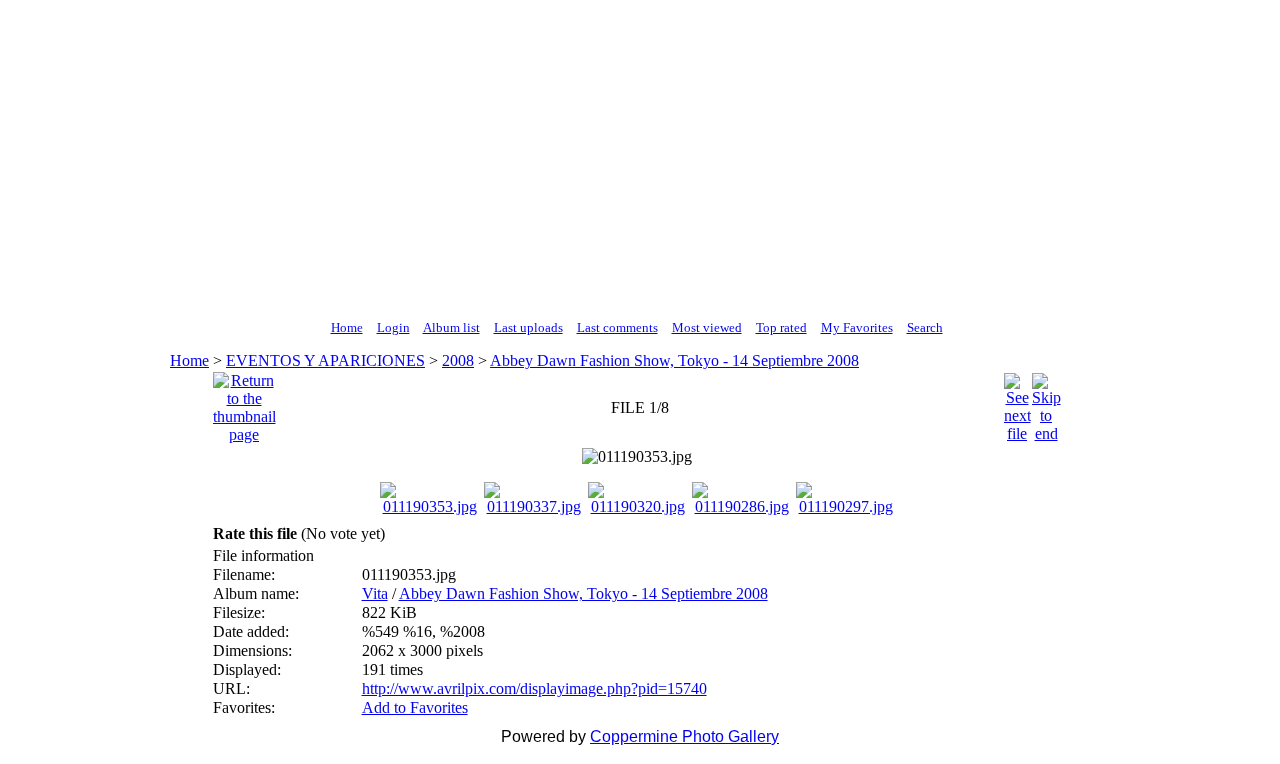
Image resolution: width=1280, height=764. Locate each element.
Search (925, 327)
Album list (451, 327)
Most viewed (707, 327)
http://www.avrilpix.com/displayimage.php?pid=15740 (534, 688)
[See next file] (1017, 402)
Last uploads (528, 327)
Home (347, 327)
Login (393, 327)
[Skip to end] (1046, 402)
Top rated (781, 327)
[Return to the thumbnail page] (244, 402)
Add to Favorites (415, 707)
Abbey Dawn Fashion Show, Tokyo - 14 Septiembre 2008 (674, 360)
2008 (458, 360)
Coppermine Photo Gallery (684, 736)
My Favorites (857, 327)
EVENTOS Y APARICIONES (325, 360)
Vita (375, 593)
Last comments (617, 327)
